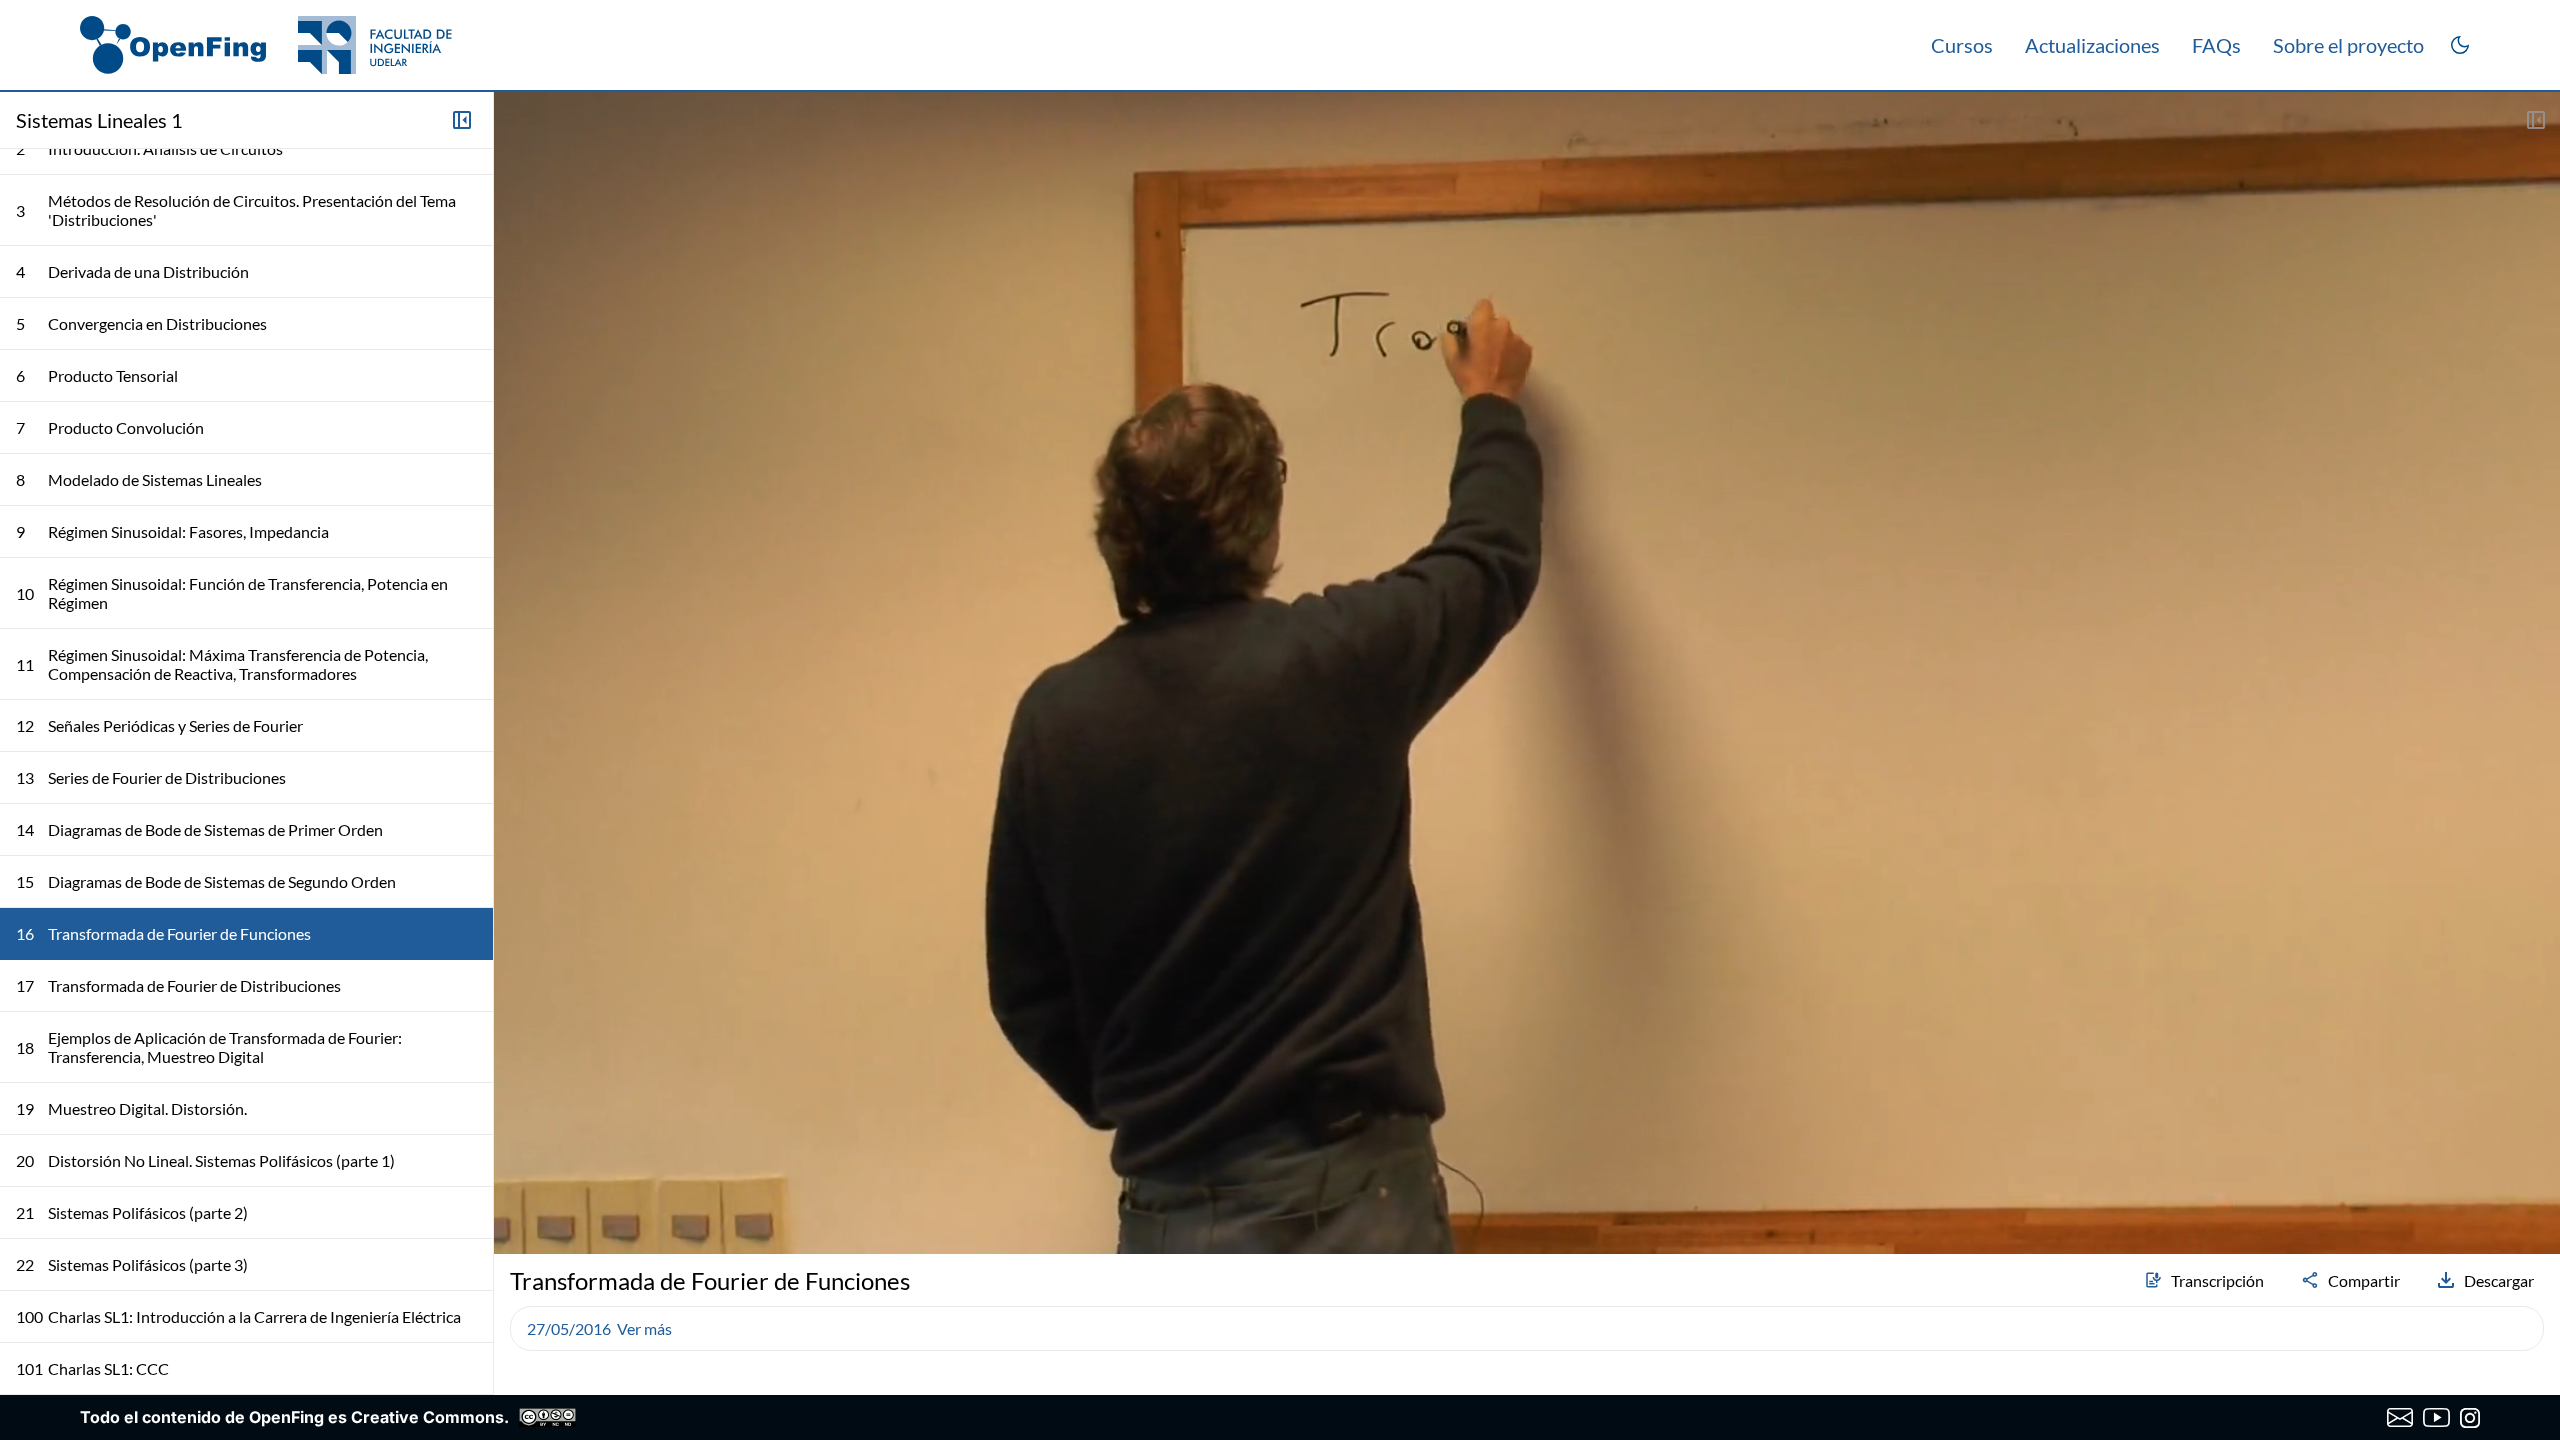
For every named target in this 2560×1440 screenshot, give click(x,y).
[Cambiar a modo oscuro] (2460, 45)
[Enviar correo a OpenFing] (2400, 1418)
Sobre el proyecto (2348, 45)
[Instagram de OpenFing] (2470, 1418)
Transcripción (2217, 1280)
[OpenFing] (266, 45)
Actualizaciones (2092, 45)
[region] (1527, 673)
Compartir (2364, 1280)
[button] (518, 1186)
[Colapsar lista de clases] (462, 120)
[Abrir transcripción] (2536, 120)
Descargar (2499, 1280)
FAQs (2216, 45)
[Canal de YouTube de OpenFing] (2436, 1418)
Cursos (1962, 45)
